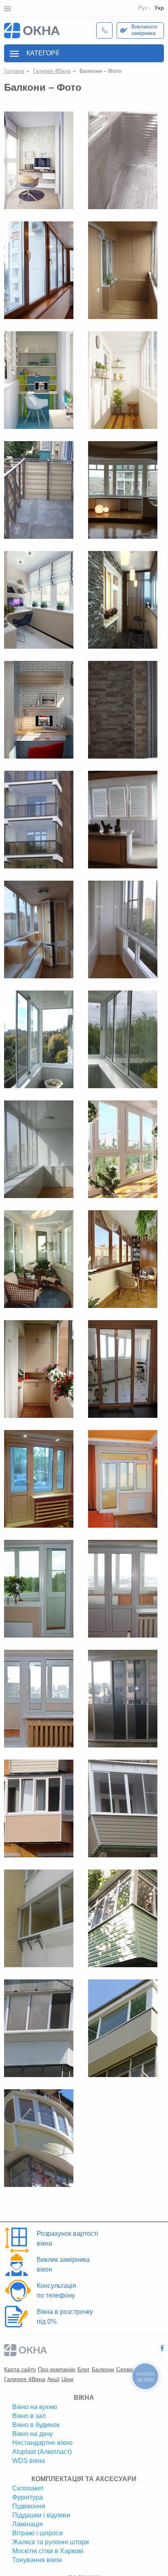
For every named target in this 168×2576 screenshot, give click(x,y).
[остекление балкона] (39, 270)
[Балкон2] (39, 819)
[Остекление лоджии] (123, 380)
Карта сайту (20, 2369)
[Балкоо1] (123, 819)
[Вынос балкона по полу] (123, 2028)
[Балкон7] (123, 929)
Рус (143, 8)
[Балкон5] (123, 1039)
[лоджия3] (123, 599)
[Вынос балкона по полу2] (39, 1808)
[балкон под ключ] (39, 380)
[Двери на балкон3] (123, 1588)
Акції (53, 2379)
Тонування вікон (37, 2560)
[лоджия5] (39, 599)
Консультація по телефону (56, 2291)
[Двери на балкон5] (123, 1478)
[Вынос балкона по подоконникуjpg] (39, 2028)
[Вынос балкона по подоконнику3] (39, 1918)
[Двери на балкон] (123, 1369)
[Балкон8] (39, 929)
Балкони (103, 2369)
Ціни (67, 2379)
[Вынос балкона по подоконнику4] (123, 1918)
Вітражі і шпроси (38, 2533)
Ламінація (28, 2524)
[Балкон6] (39, 1039)
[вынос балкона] (39, 490)
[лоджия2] (39, 709)
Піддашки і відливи (41, 2515)
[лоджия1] (123, 709)
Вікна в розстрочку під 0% (65, 2317)
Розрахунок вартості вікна (67, 2238)
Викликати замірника (144, 30)
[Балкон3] (123, 1149)
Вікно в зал (29, 2416)
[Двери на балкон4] (39, 1588)
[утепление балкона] (123, 160)
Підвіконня (29, 2506)
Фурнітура (28, 2497)
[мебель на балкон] (123, 270)
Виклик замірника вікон (63, 2264)
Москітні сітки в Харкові (48, 2551)
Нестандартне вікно (42, 2443)
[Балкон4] (39, 1149)
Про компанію (57, 2369)
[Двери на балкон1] (123, 1698)
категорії (43, 53)
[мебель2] (39, 1369)
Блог (84, 2369)
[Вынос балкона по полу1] (39, 2138)
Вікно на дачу (33, 2434)
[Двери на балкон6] (39, 1478)
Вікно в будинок (36, 2425)
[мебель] (39, 1259)
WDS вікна (29, 2461)
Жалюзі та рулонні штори (51, 2542)
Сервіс (125, 2369)
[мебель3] (123, 1259)
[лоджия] (123, 490)
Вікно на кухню (35, 2407)
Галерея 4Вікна (25, 2379)
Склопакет (28, 2488)
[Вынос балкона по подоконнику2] (123, 1808)
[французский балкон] (39, 160)
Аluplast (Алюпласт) (42, 2452)
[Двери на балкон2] (39, 1698)
